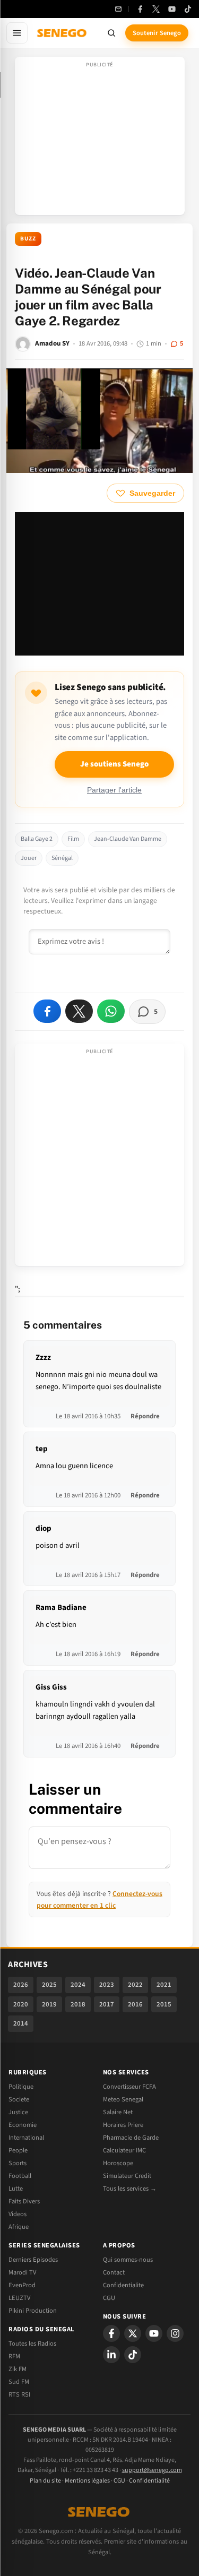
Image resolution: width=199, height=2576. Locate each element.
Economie (23, 2125)
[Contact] (118, 9)
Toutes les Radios (32, 2344)
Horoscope (118, 2163)
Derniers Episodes (33, 2260)
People (18, 2150)
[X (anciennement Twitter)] (156, 9)
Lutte (16, 2189)
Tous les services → (130, 2189)
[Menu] (17, 33)
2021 (164, 1985)
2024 (78, 1985)
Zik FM (18, 2369)
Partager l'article (114, 790)
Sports (18, 2163)
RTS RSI (19, 2394)
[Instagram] (175, 2333)
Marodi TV (22, 2272)
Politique (21, 2087)
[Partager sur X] (79, 1011)
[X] (133, 2333)
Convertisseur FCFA (129, 2087)
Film (73, 839)
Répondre (145, 1416)
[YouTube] (172, 9)
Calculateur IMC (124, 2150)
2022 (135, 1985)
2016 (135, 2004)
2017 (107, 2004)
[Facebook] (140, 9)
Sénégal (62, 858)
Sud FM (19, 2382)
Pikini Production (33, 2311)
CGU (109, 2298)
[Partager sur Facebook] (47, 1011)
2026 (21, 1985)
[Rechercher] (111, 33)
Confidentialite (123, 2285)
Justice (18, 2112)
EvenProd (22, 2285)
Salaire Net (118, 2112)
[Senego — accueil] (63, 33)
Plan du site (45, 2481)
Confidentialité (149, 2481)
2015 (164, 2004)
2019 (49, 2004)
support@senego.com (152, 2470)
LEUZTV (19, 2298)
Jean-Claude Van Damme (128, 839)
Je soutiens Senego (114, 764)
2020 (21, 2004)
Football (20, 2176)
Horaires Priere (123, 2125)
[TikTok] (188, 9)
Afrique (19, 2227)
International (26, 2138)
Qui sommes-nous (128, 2260)
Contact (114, 2272)
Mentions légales (87, 2481)
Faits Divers (24, 2201)
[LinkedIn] (111, 2355)
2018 (78, 2004)
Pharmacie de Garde (131, 2138)
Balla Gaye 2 (37, 839)
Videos (18, 2214)
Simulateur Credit (127, 2176)
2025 (49, 1985)
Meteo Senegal (123, 2099)
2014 (21, 2023)
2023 (107, 1985)
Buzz (28, 239)
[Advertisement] (100, 139)
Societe (19, 2099)
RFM (14, 2356)
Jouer (29, 858)
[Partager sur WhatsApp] (111, 1011)
